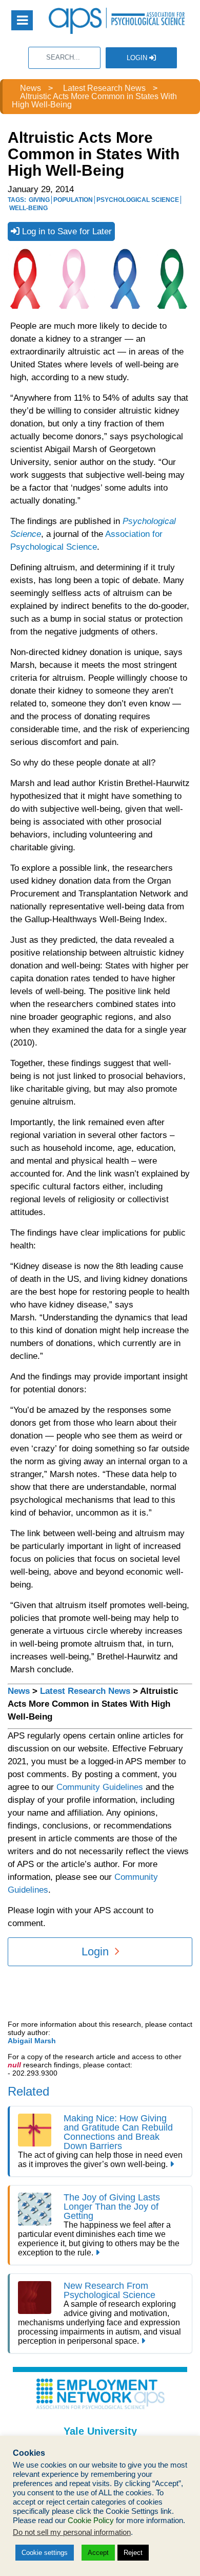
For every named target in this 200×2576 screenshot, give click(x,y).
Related (28, 2091)
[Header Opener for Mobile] (22, 20)
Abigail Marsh (32, 2041)
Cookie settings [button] (45, 2553)
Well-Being (28, 208)
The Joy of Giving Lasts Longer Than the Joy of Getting (112, 2207)
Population (73, 200)
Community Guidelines (100, 1787)
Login (138, 58)
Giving (39, 200)
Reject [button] (133, 2553)
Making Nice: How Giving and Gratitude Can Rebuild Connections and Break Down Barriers (118, 2132)
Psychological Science (138, 200)
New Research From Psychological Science (109, 2290)
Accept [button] (98, 2553)
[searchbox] (64, 58)
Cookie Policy (91, 2521)
